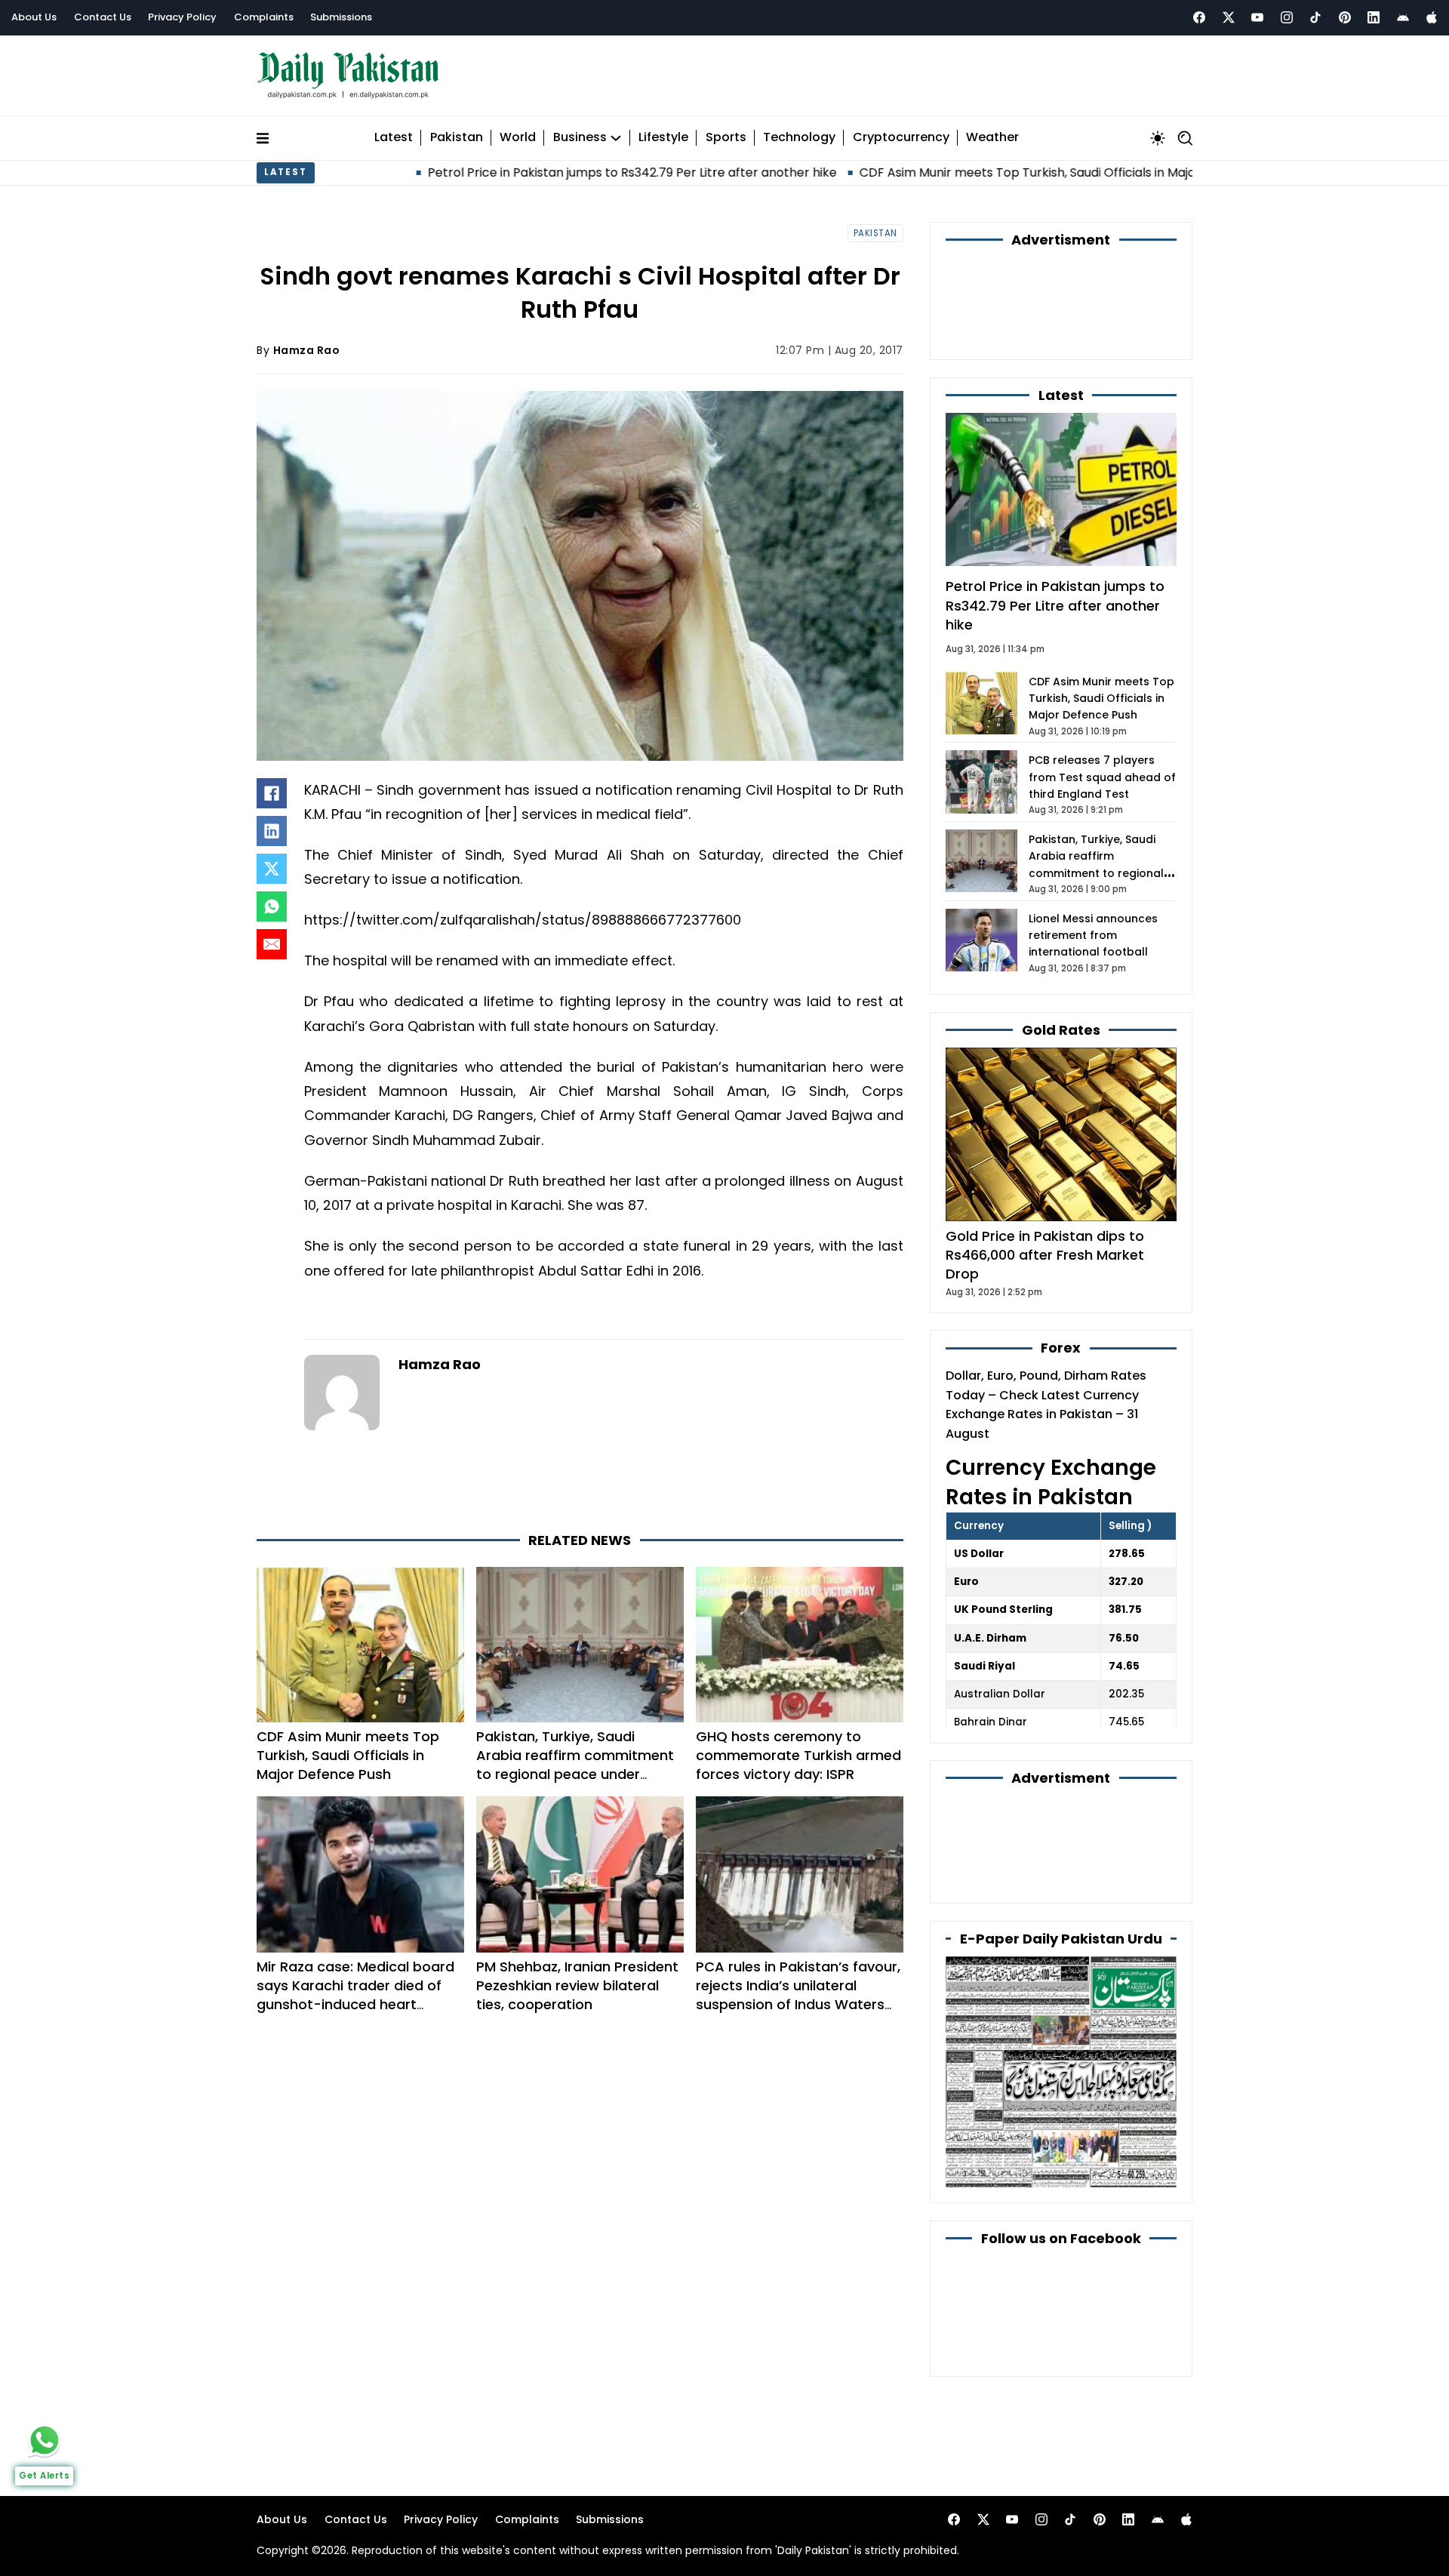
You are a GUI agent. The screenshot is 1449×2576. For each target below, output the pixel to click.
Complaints (264, 17)
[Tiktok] (1315, 17)
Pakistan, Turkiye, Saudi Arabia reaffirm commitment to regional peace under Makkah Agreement (575, 1765)
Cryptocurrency (901, 138)
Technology (799, 138)
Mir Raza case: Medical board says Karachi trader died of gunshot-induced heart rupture (355, 1995)
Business (580, 138)
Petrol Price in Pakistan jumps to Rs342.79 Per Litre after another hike (513, 172)
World (518, 138)
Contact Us (103, 17)
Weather (992, 138)
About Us (34, 17)
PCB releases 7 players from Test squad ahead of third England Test (1102, 777)
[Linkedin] (1374, 17)
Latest (394, 138)
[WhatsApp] (272, 906)
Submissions (341, 17)
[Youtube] (1257, 17)
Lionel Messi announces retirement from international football (1093, 936)
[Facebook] (1199, 17)
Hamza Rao (307, 350)
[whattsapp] (45, 2440)
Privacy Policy (182, 17)
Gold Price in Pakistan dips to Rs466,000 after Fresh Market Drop (1045, 1255)
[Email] (272, 944)
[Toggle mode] (1158, 138)
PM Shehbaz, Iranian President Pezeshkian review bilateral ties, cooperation (577, 1985)
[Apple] (1432, 17)
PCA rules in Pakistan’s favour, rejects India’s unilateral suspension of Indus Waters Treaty (798, 1995)
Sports (726, 138)
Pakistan (457, 138)
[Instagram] (1287, 17)
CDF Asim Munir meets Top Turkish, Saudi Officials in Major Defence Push (954, 172)
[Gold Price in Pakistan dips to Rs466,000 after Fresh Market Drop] (1061, 1134)
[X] (272, 869)
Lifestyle (663, 138)
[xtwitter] (1229, 17)
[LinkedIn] (272, 831)
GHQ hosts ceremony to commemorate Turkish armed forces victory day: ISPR (798, 1755)
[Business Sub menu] (616, 138)
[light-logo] (352, 76)
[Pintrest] (1345, 17)
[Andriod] (1403, 17)
